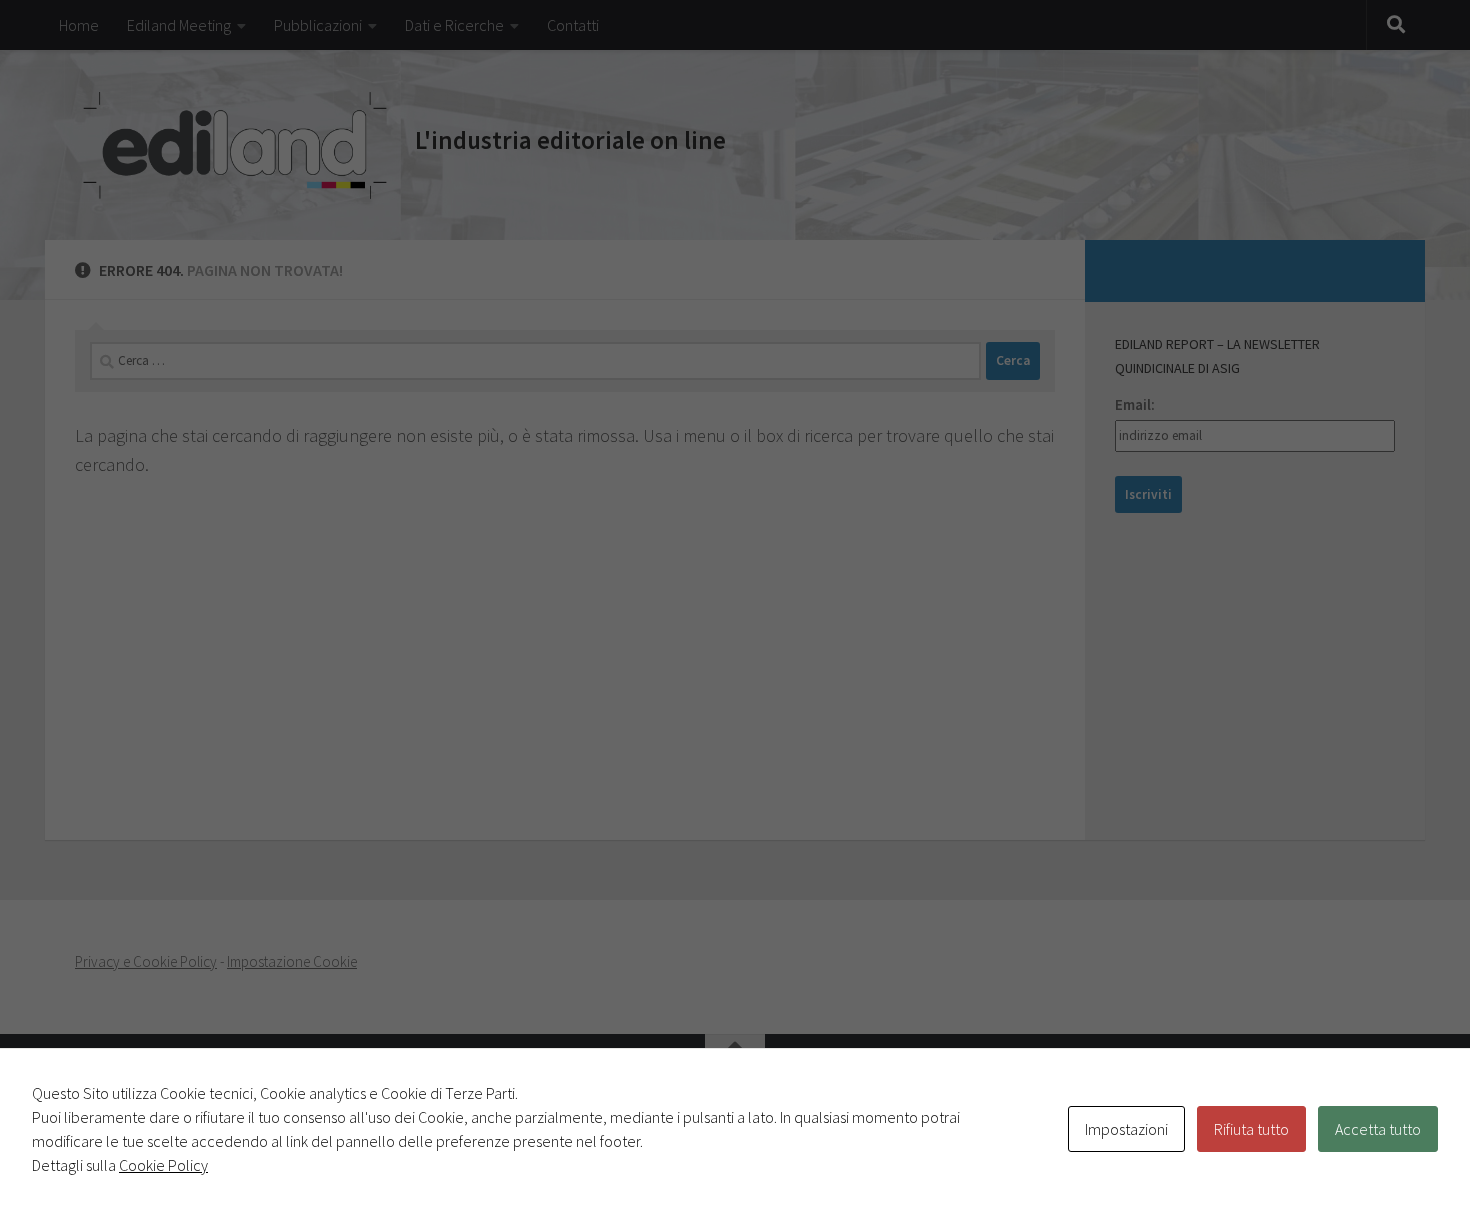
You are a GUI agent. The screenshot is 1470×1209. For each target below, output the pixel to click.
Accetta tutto (1378, 1129)
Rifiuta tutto (1251, 1129)
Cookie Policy (163, 1165)
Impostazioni (1126, 1129)
